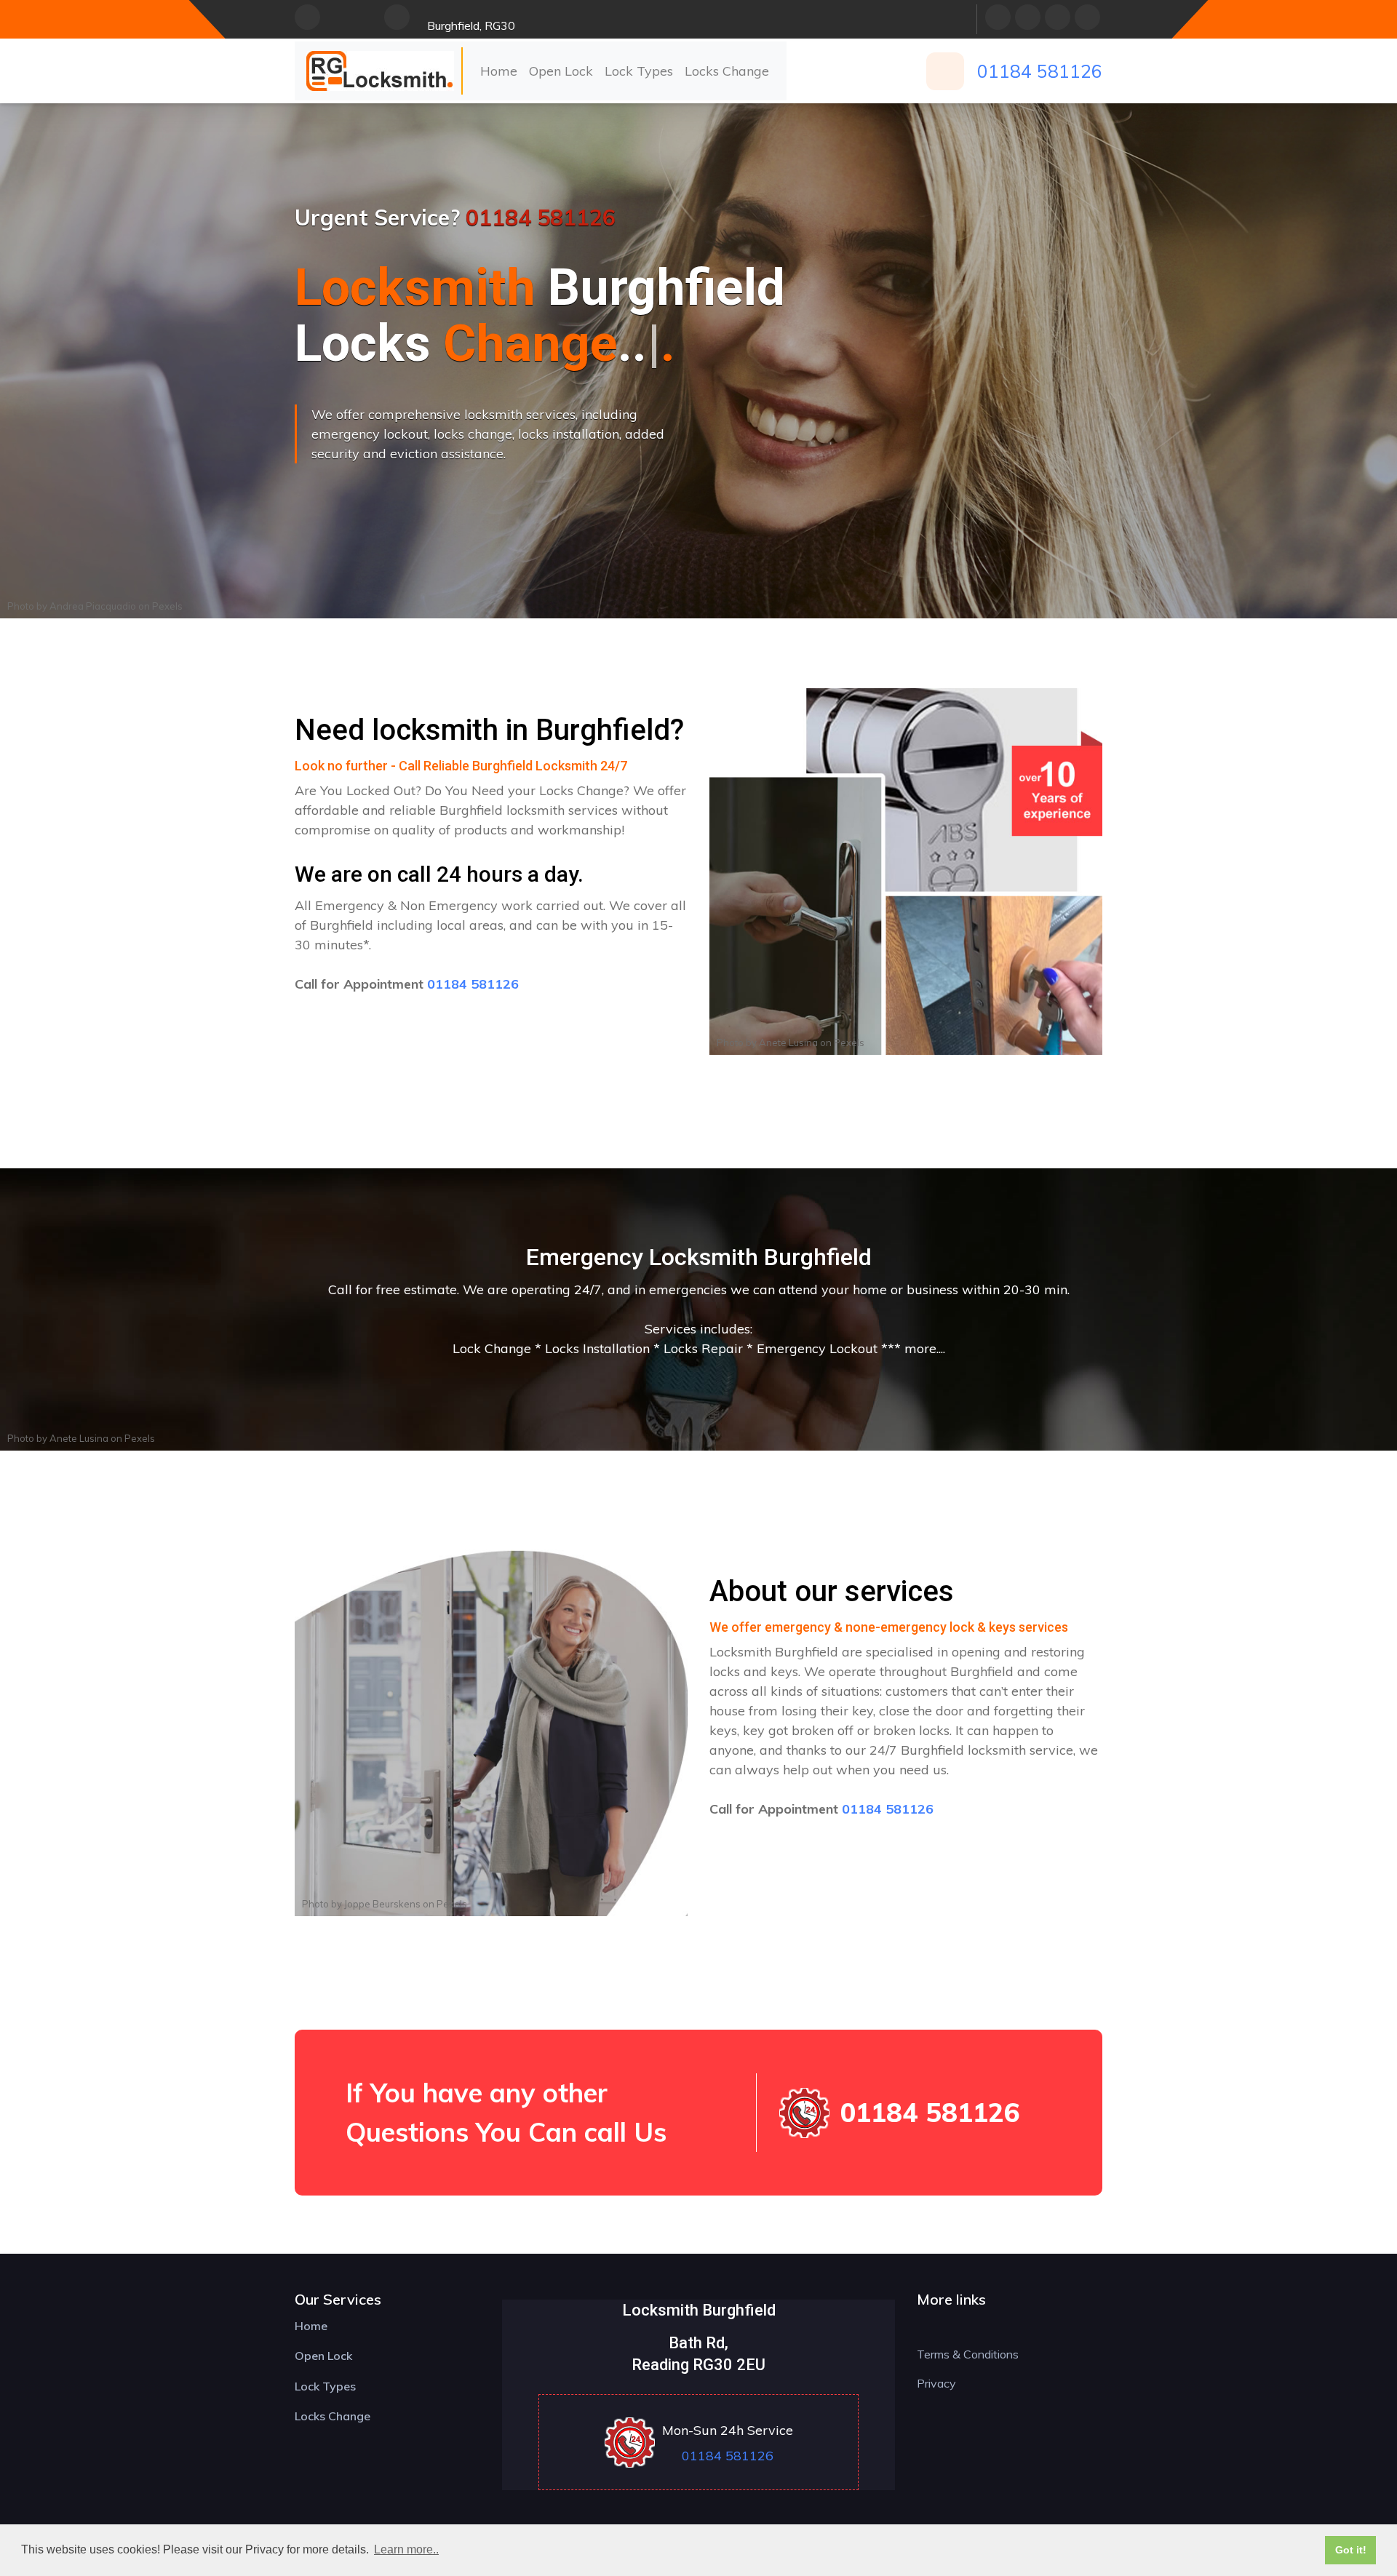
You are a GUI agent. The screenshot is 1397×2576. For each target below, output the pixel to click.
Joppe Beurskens (382, 1904)
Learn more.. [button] (406, 2549)
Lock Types (639, 71)
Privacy (936, 2383)
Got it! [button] (1351, 2550)
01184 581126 (1040, 71)
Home (499, 71)
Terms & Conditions (968, 2354)
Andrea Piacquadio (93, 606)
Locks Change (727, 71)
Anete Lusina (788, 1042)
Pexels (167, 606)
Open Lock (561, 71)
